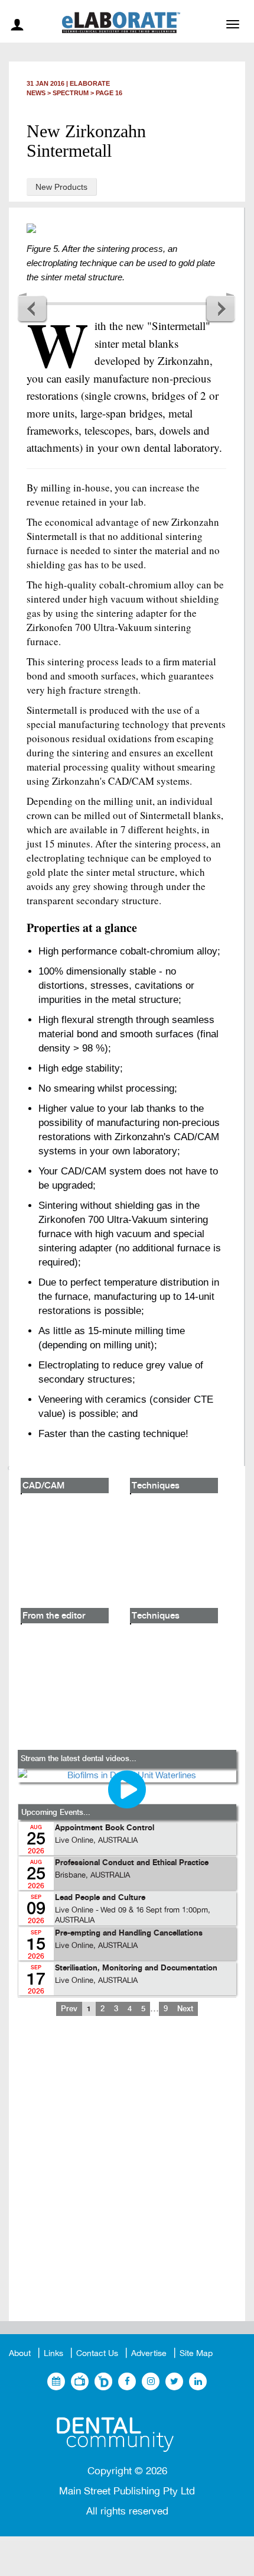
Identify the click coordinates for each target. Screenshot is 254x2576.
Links (53, 2353)
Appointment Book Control (105, 1828)
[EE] (127, 2430)
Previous (32, 308)
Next (220, 308)
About (20, 2353)
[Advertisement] (127, 2178)
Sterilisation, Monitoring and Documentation (136, 1968)
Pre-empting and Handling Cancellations (129, 1933)
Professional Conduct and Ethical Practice (132, 1863)
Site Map (196, 2353)
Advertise (149, 2353)
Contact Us (97, 2353)
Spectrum (71, 93)
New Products (61, 187)
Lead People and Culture (100, 1898)
